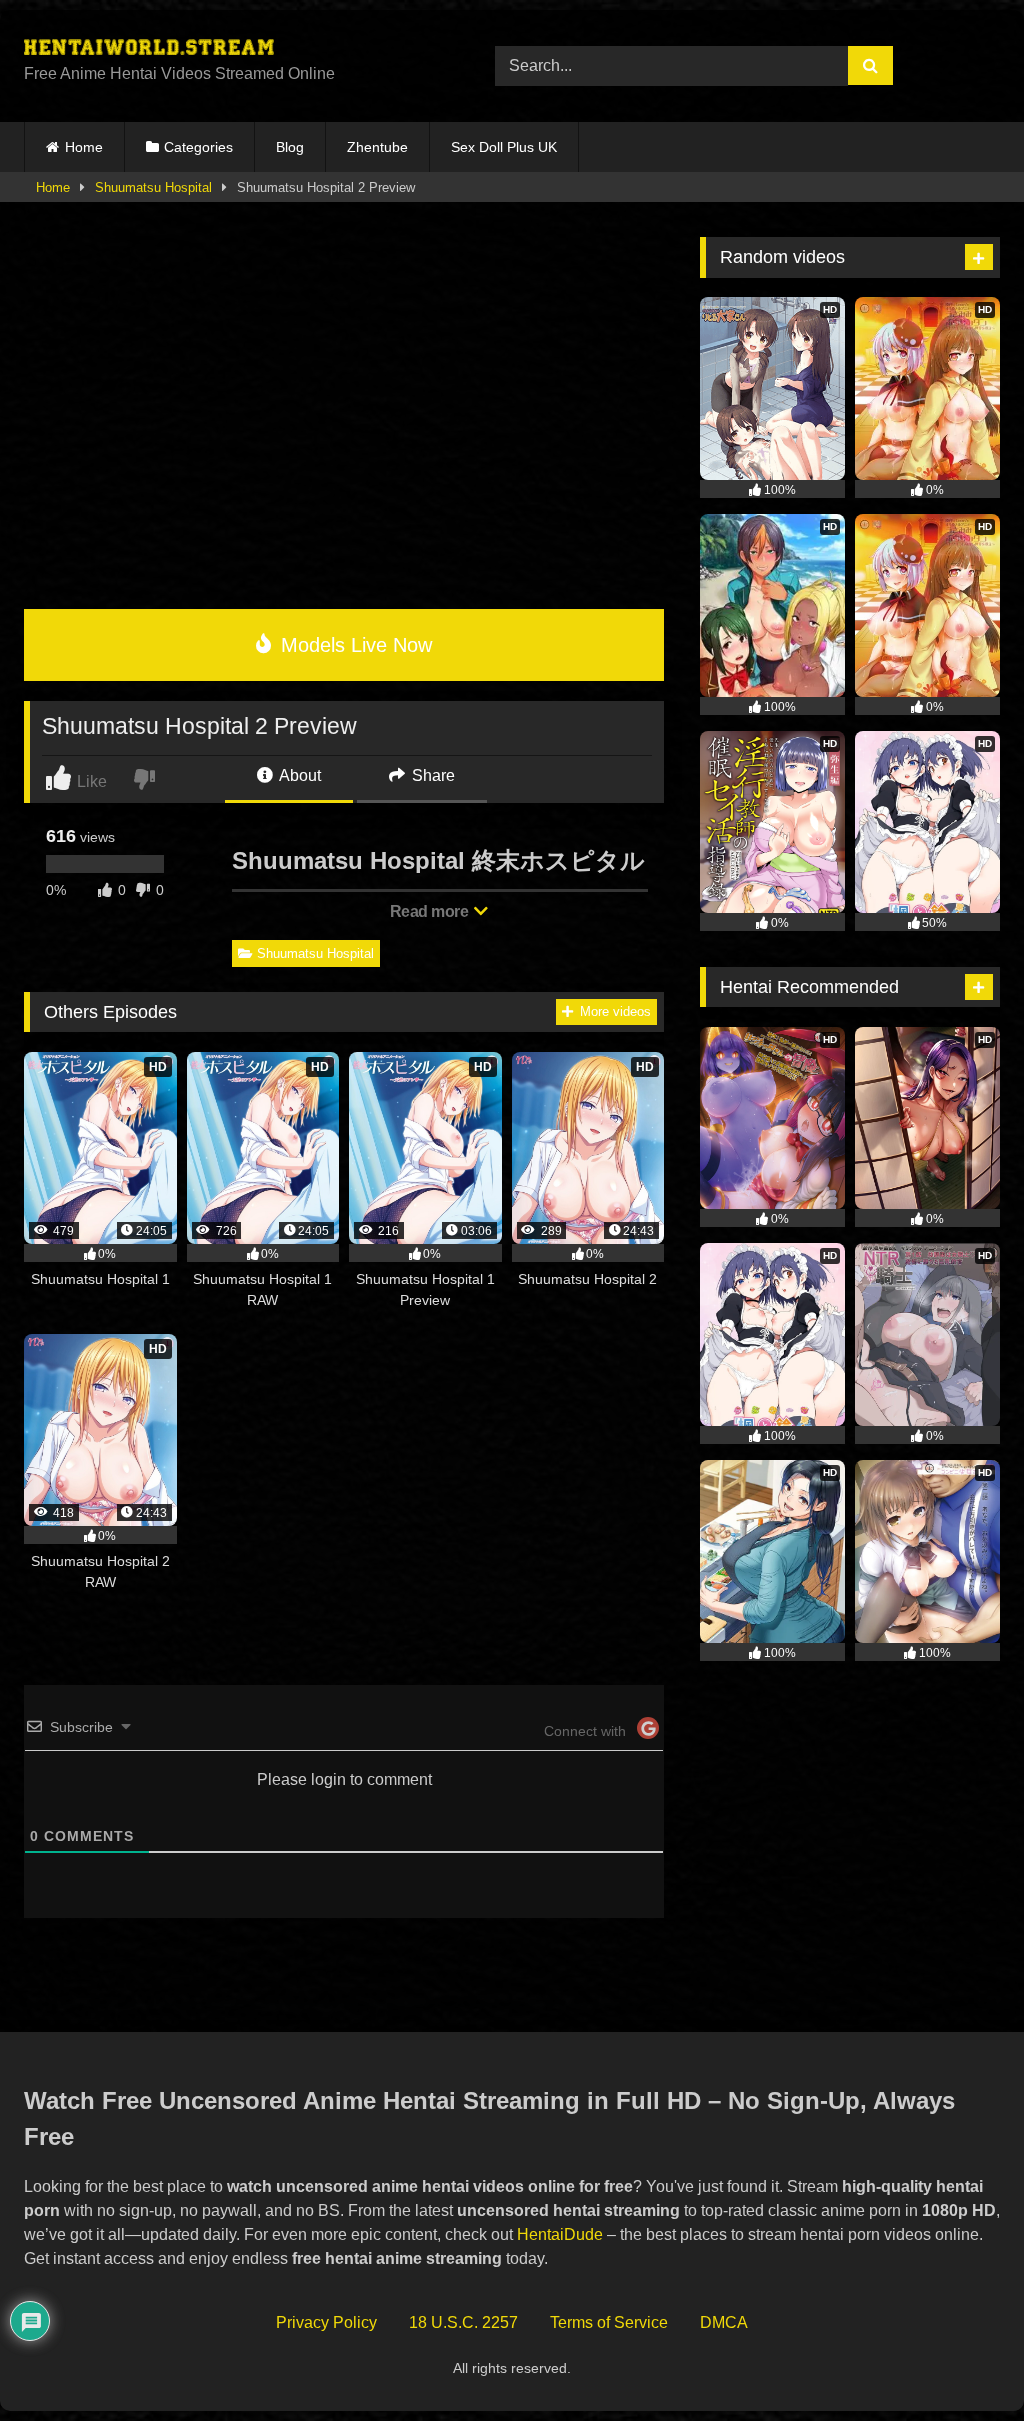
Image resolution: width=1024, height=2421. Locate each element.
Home (84, 147)
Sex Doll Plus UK (504, 147)
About (298, 775)
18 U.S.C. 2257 (463, 2322)
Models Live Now (353, 645)
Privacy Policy (326, 2322)
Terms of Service (609, 2322)
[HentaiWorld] (228, 50)
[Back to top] (963, 2361)
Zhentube (377, 147)
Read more (431, 911)
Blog (290, 147)
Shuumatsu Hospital (153, 187)
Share (431, 775)
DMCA (724, 2322)
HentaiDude (560, 2234)
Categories (198, 147)
